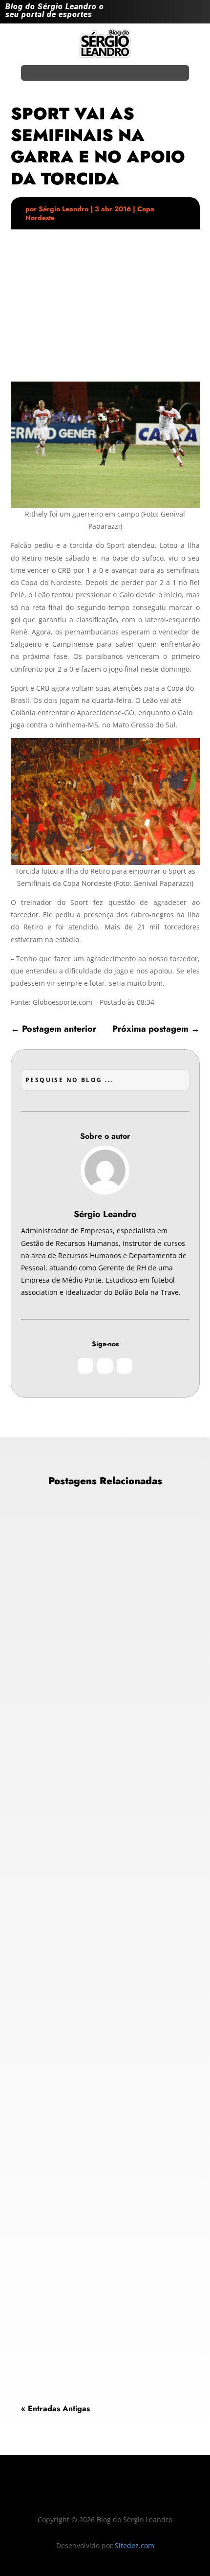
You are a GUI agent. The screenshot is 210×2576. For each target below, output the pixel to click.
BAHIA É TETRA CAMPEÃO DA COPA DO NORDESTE (94, 1643)
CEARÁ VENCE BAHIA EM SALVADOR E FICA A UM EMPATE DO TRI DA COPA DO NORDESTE (100, 1937)
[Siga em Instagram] (158, 14)
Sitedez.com (135, 2545)
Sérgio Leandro (63, 209)
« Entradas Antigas (55, 2408)
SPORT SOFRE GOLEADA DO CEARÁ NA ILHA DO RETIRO (91, 2230)
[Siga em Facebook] (177, 14)
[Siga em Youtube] (197, 14)
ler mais (42, 1779)
